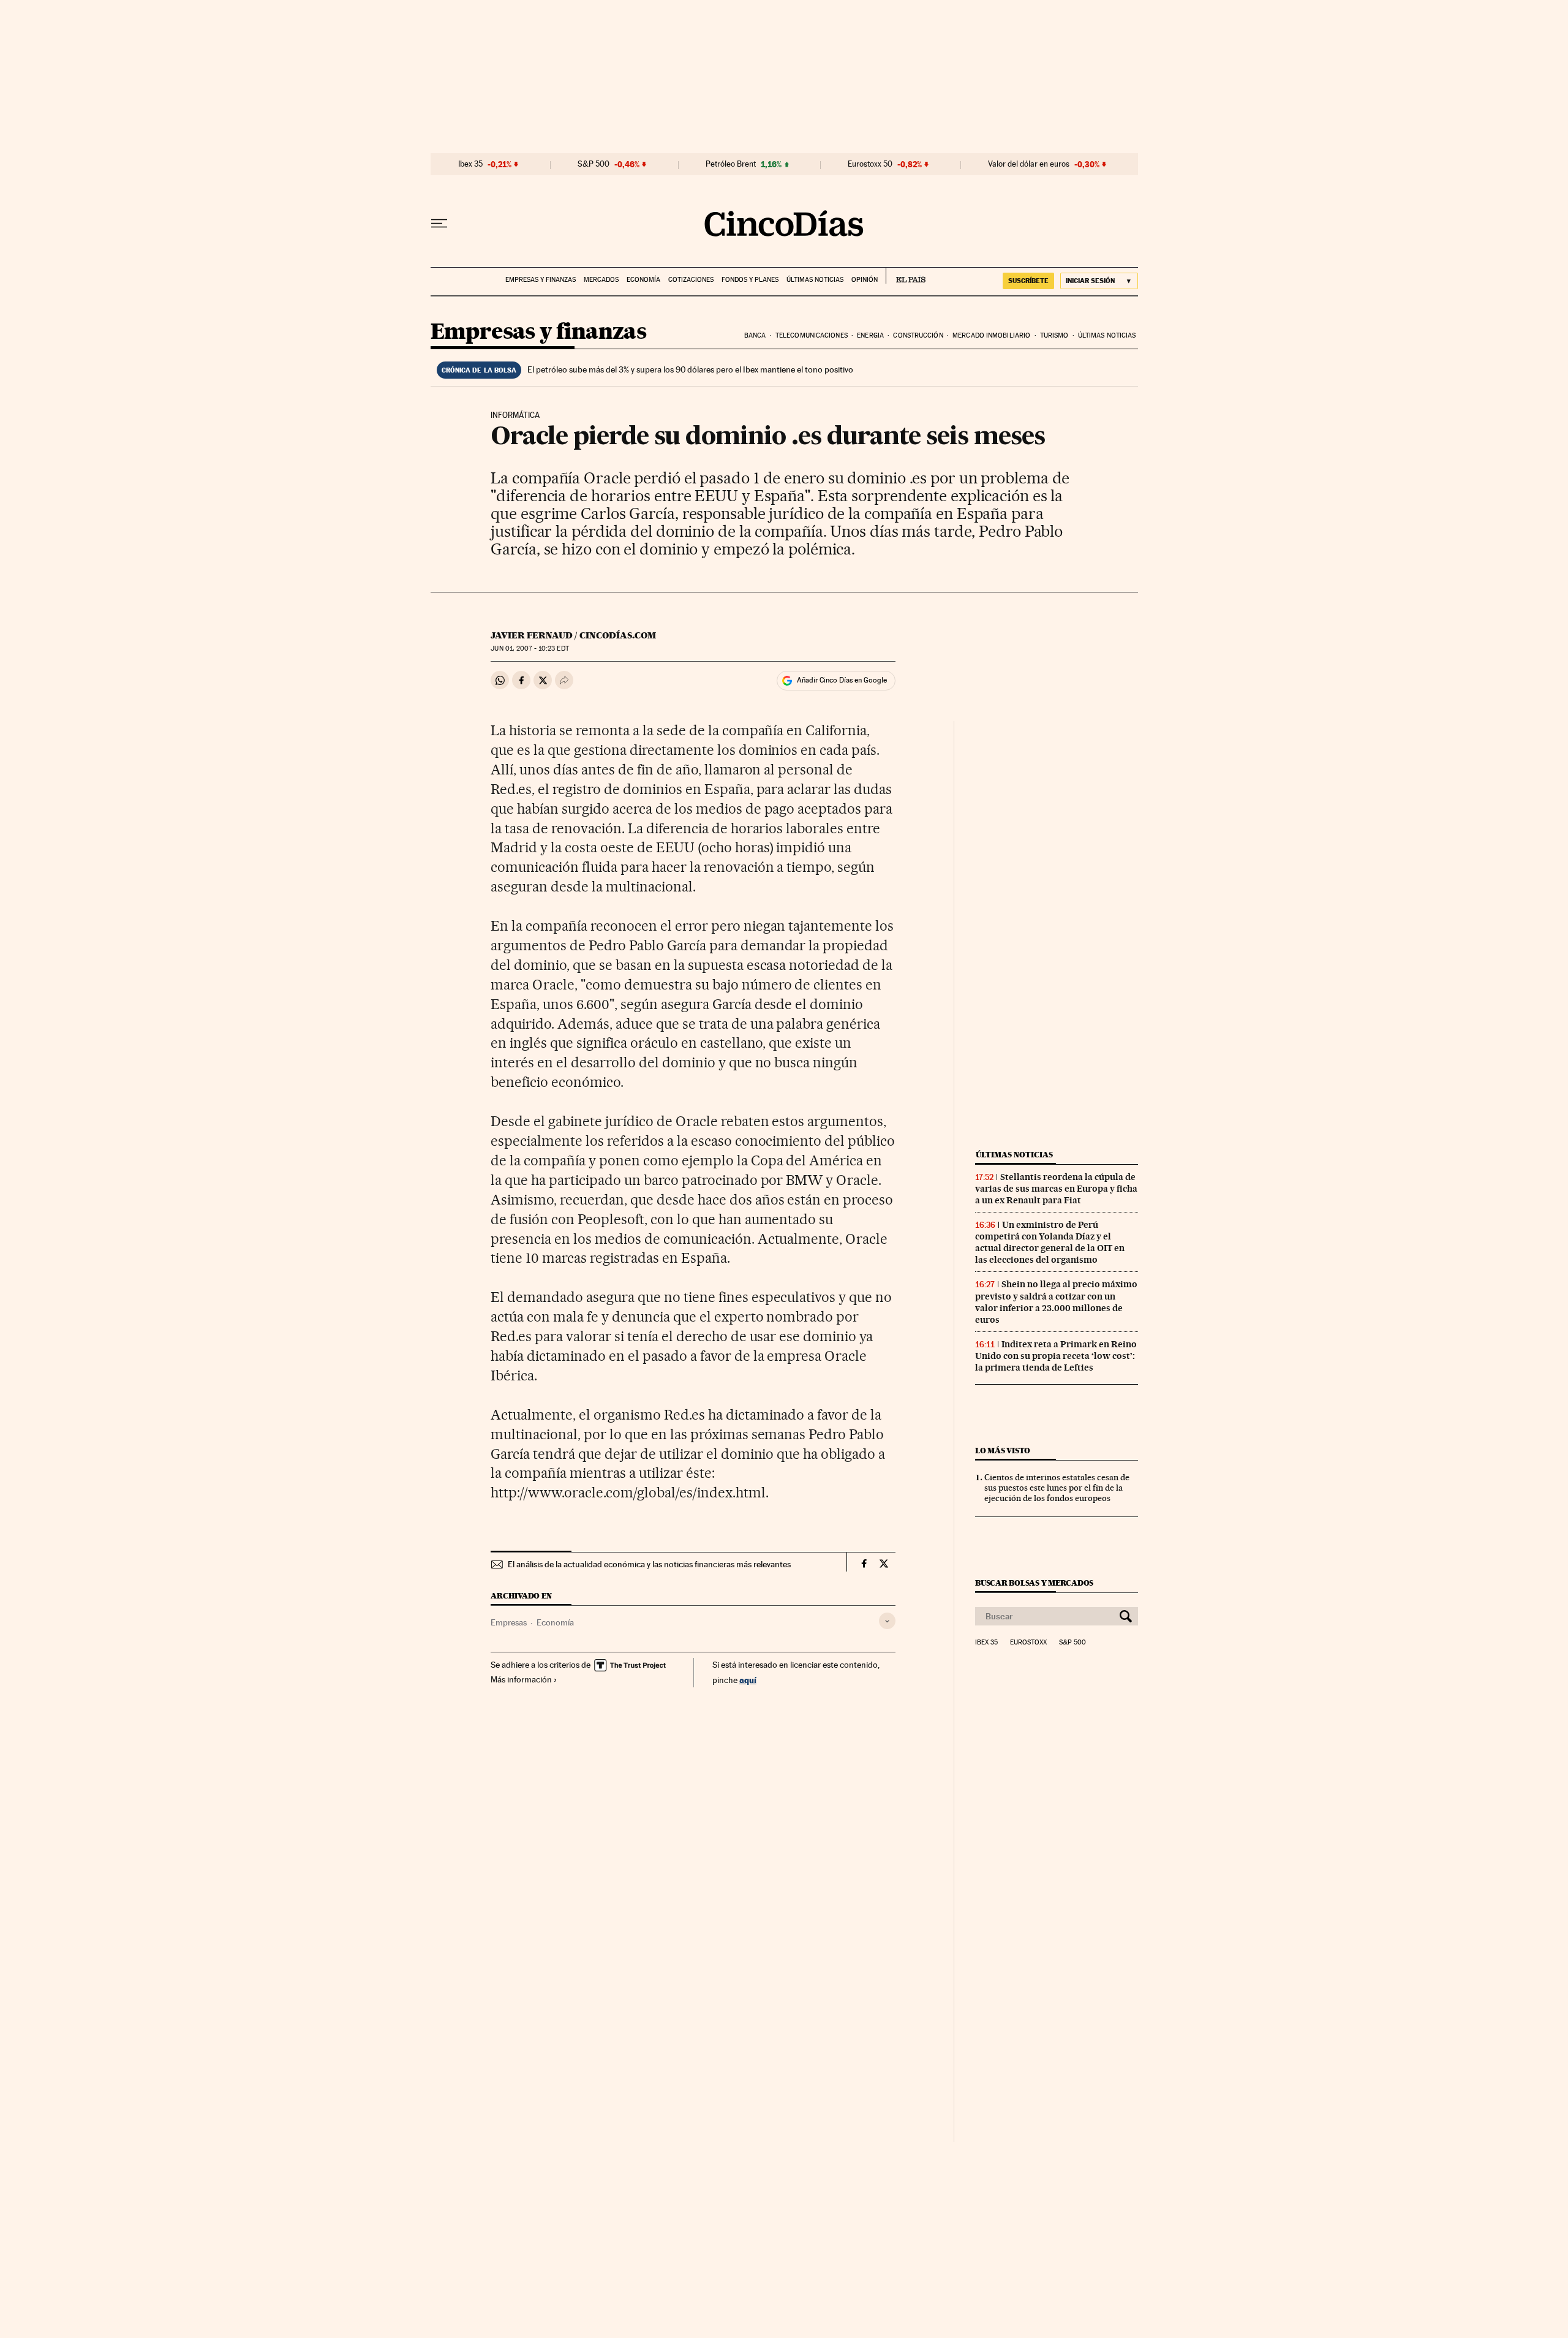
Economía (643, 280)
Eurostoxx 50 (870, 164)
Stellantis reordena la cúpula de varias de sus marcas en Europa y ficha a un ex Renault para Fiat (1056, 1189)
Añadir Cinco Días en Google (842, 680)
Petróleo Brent (731, 164)
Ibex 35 (470, 164)
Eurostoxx (1028, 1643)
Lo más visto (1003, 1451)
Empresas (509, 1622)
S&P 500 (594, 164)
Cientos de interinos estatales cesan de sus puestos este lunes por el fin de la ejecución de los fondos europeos (1057, 1488)
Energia (870, 335)
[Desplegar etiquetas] (887, 1621)
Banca (755, 335)
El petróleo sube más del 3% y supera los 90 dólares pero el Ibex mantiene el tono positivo (690, 369)
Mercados (601, 280)
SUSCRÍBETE (1028, 281)
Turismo (1054, 335)
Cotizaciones (691, 280)
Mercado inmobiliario (991, 335)
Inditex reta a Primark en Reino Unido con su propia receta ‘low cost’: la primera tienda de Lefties (1056, 1356)
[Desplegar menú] (439, 224)
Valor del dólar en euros (1029, 164)
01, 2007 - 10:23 (530, 649)
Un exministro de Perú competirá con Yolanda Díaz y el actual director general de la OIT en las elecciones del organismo (1050, 1242)
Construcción (918, 335)
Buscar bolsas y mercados (1034, 1583)
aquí (748, 1680)
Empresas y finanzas (541, 280)
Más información (521, 1679)
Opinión (865, 280)
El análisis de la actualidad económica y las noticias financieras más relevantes (649, 1564)
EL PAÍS (906, 276)
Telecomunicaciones (812, 335)
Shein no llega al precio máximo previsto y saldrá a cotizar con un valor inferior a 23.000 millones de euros (1056, 1302)
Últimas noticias (815, 280)
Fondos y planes (750, 280)
